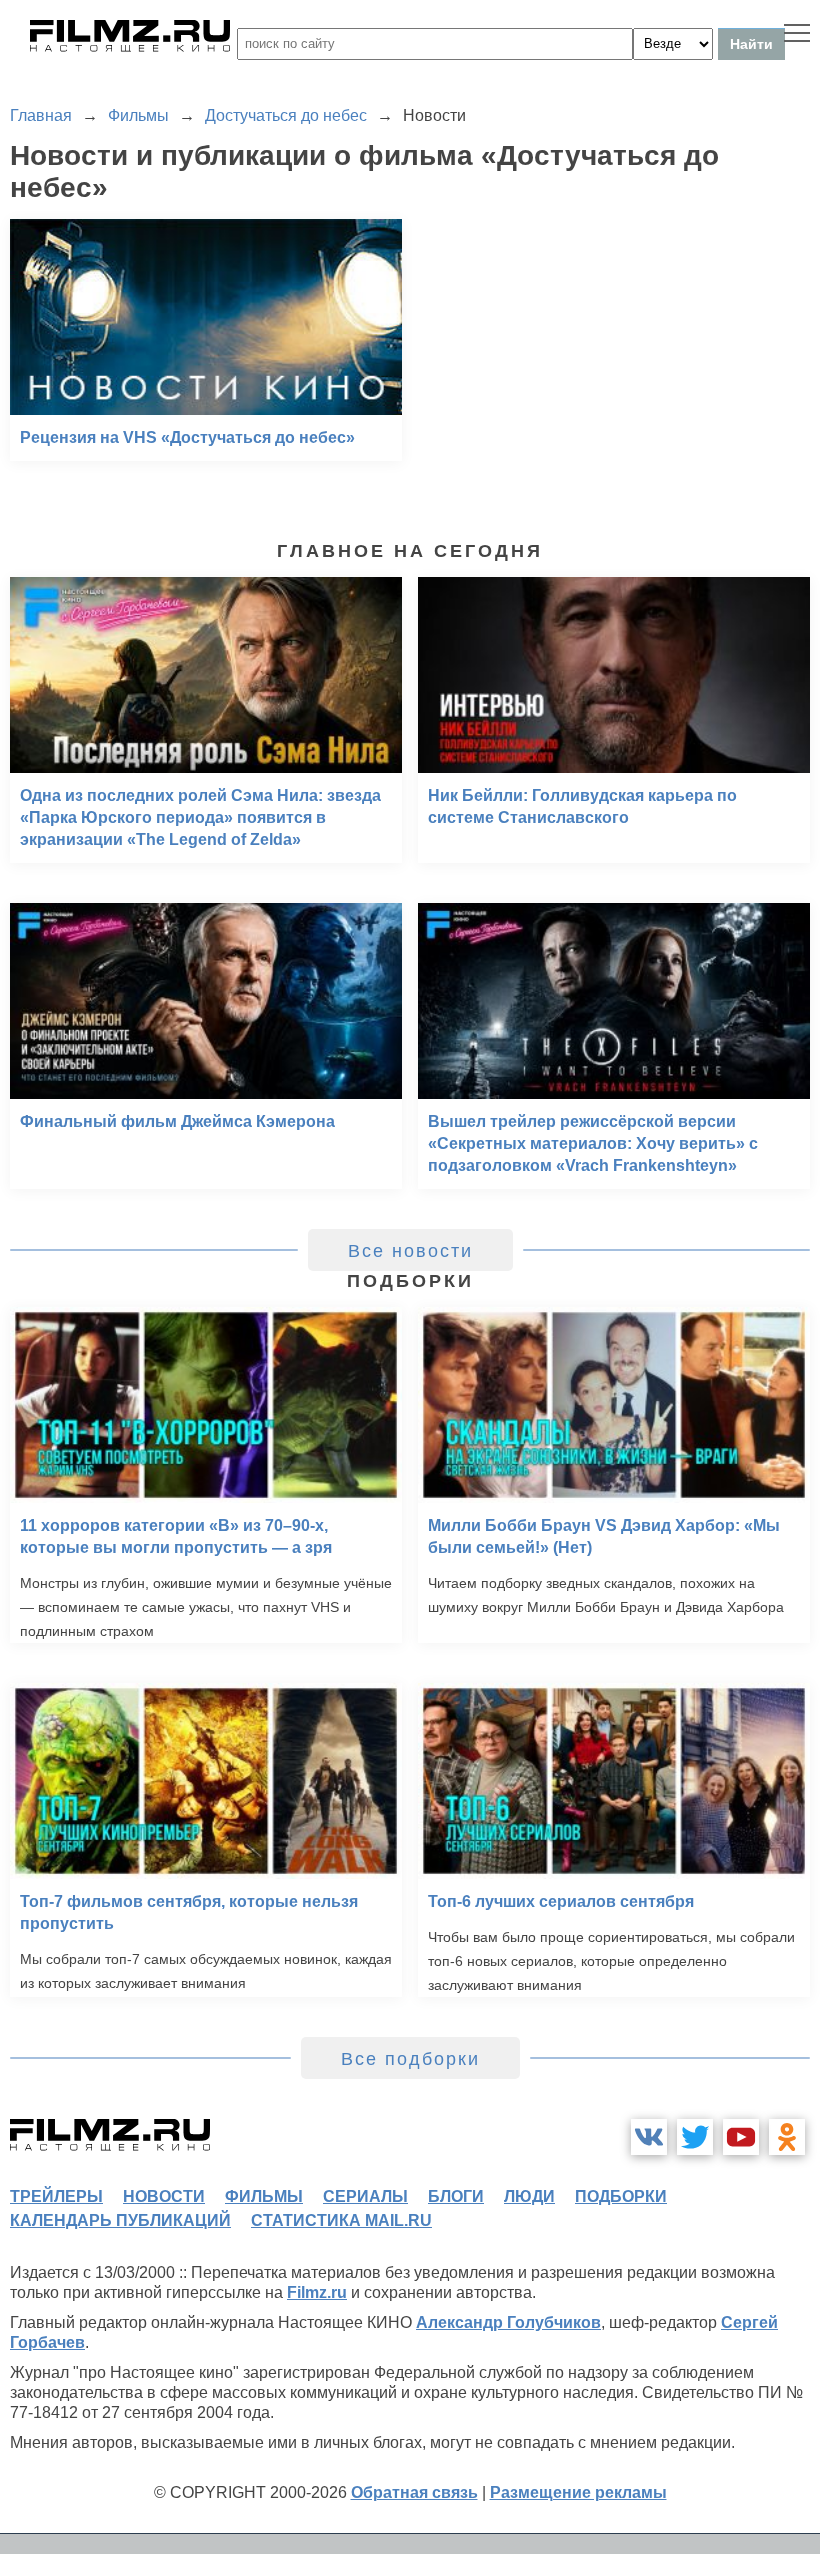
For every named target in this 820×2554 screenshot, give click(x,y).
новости (164, 2196)
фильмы (264, 2196)
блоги (456, 2196)
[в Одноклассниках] (787, 2137)
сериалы (365, 2196)
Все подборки (410, 2059)
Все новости (410, 1251)
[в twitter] (695, 2137)
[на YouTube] (741, 2137)
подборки (621, 2196)
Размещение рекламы (578, 2492)
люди (529, 2196)
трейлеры (56, 2196)
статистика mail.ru (341, 2220)
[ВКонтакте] (649, 2137)
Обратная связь (414, 2492)
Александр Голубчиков (508, 2322)
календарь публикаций (120, 2220)
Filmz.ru (317, 2292)
